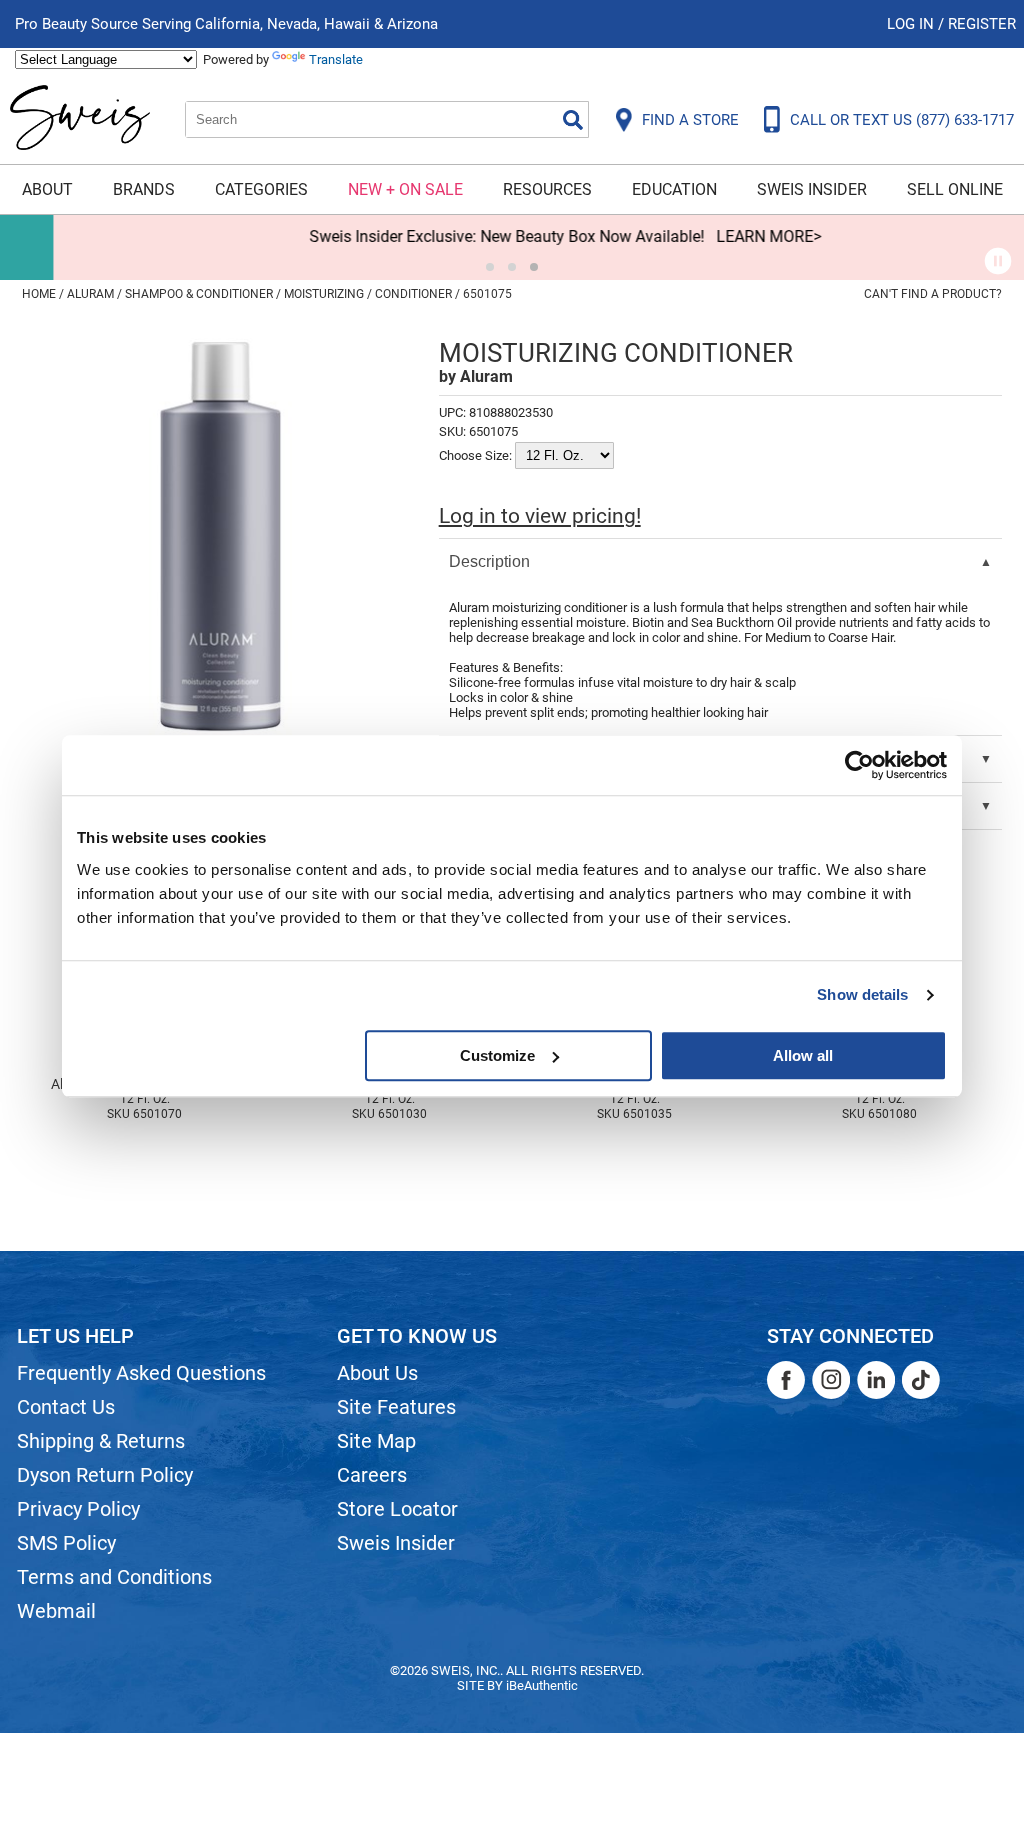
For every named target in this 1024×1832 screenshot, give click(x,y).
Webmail (56, 1611)
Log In (912, 24)
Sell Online (955, 189)
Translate (336, 59)
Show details (862, 994)
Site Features (396, 1407)
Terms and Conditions (114, 1577)
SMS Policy (66, 1543)
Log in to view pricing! (540, 516)
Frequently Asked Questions (141, 1373)
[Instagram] (831, 1380)
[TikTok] (921, 1380)
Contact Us (66, 1407)
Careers (372, 1475)
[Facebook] (786, 1380)
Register (982, 24)
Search (573, 120)
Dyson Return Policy (105, 1475)
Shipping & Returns (101, 1441)
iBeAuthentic (542, 1685)
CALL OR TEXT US (902, 120)
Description (489, 561)
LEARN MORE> (715, 236)
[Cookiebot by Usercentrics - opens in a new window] (859, 765)
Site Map (376, 1441)
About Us (377, 1373)
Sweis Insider (812, 189)
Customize (497, 1055)
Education (674, 189)
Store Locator (397, 1509)
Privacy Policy (78, 1509)
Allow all (803, 1055)
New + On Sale (405, 189)
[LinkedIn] (876, 1380)
